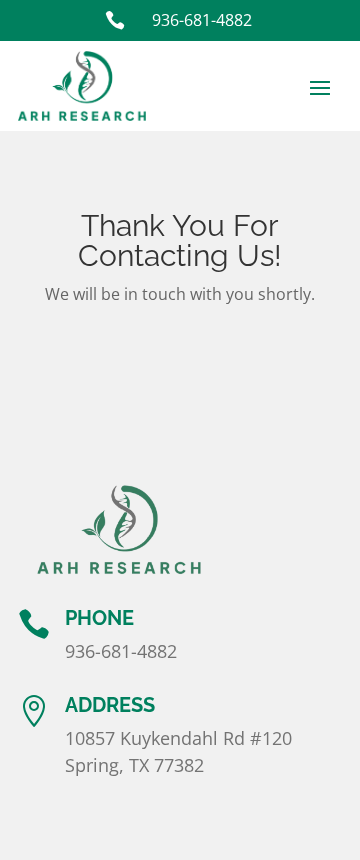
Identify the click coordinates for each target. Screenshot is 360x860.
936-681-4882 (121, 651)
